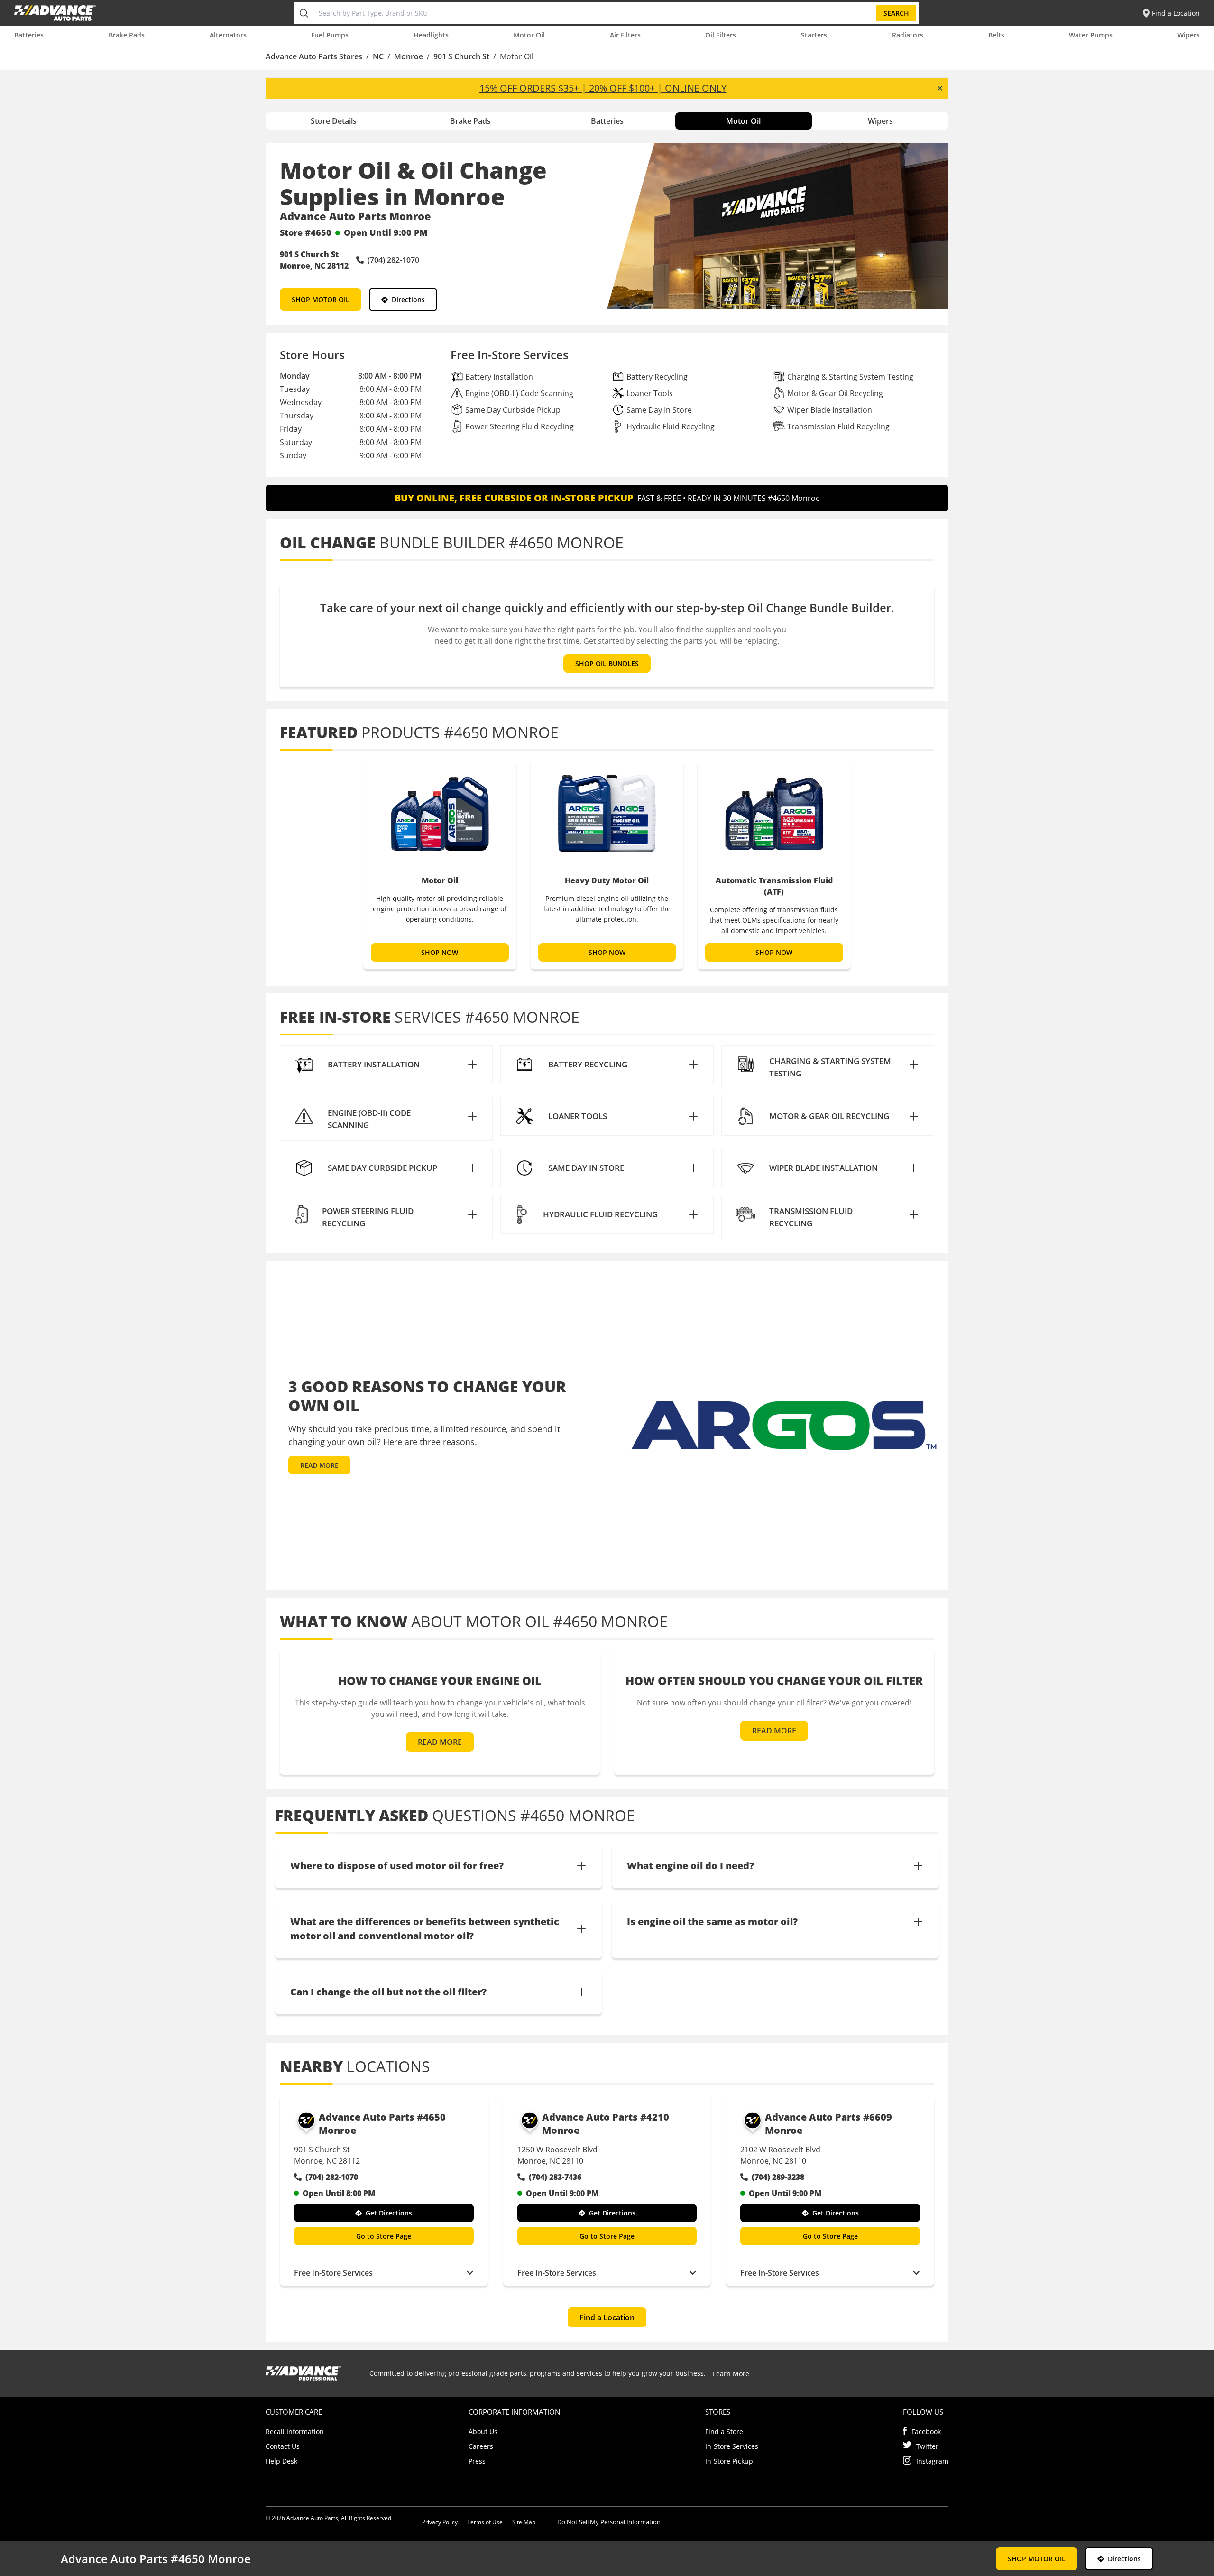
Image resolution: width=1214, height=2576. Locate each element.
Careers (481, 2446)
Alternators (228, 35)
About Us (483, 2432)
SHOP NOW (440, 952)
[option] (440, 865)
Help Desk (281, 2461)
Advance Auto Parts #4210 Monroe (606, 2124)
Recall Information (295, 2432)
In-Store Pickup (729, 2461)
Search (896, 13)
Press (477, 2461)
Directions (408, 300)
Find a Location (607, 2317)
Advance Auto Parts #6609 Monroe (828, 2124)
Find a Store (724, 2432)
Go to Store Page (384, 2236)
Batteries (29, 35)
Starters (814, 35)
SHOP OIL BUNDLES (607, 663)
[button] (386, 1065)
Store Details (334, 121)
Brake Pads (127, 35)
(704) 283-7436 (555, 2177)
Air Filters (625, 35)
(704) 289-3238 (778, 2177)
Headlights (431, 35)
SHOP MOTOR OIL (321, 300)
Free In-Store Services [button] (333, 2273)
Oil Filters (721, 35)
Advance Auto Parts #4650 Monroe (382, 2124)
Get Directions (389, 2213)
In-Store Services (732, 2446)
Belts (996, 35)
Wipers (1189, 35)
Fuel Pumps (330, 35)
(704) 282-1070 (332, 2177)
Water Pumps (1091, 35)
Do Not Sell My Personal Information (609, 2522)
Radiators (908, 35)
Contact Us (283, 2446)
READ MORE (319, 1465)
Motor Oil (529, 35)
